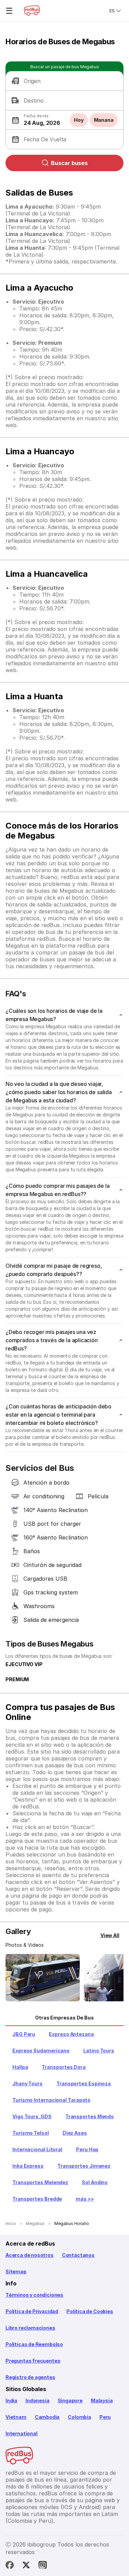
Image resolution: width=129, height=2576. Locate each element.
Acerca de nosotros (30, 2255)
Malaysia (102, 2401)
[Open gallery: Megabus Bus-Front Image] (43, 1978)
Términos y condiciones (34, 2295)
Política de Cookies (90, 2311)
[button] (64, 81)
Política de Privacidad (32, 2311)
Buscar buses (69, 163)
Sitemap (16, 2271)
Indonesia (37, 2401)
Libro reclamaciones (30, 2328)
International (21, 2433)
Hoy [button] (79, 120)
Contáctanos (78, 2255)
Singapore (70, 2401)
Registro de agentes (30, 2377)
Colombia (79, 2417)
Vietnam (16, 2417)
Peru (105, 2417)
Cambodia (47, 2417)
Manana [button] (104, 120)
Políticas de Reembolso (34, 2344)
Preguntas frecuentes (33, 2361)
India (11, 2401)
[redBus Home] (32, 11)
